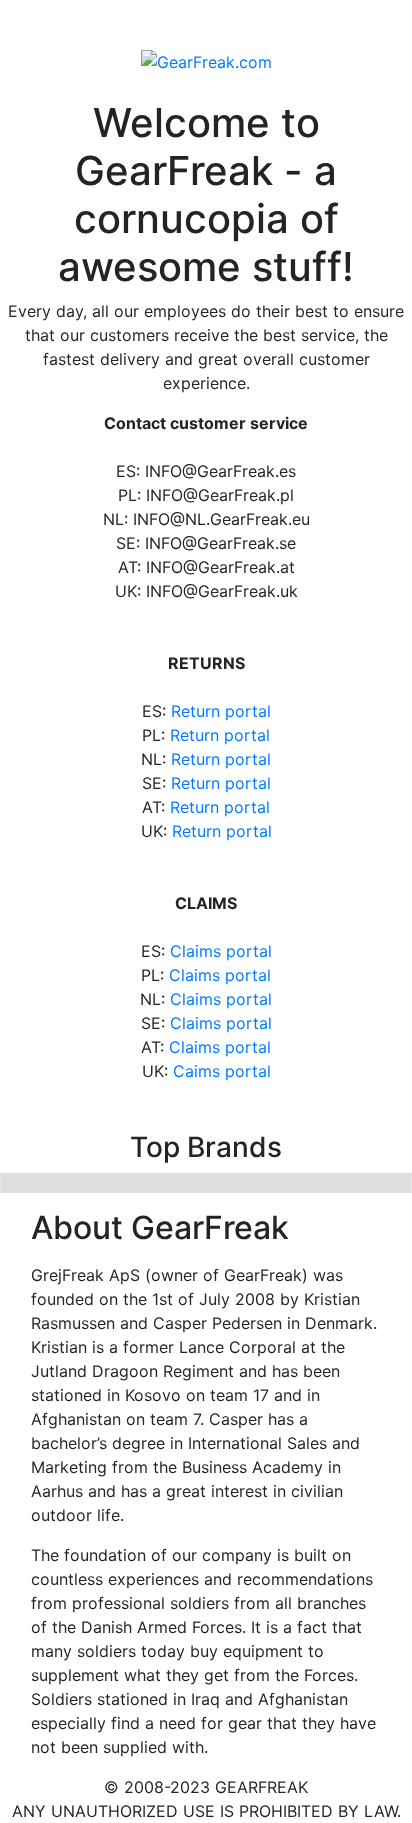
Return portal (221, 711)
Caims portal (222, 1071)
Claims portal (221, 951)
